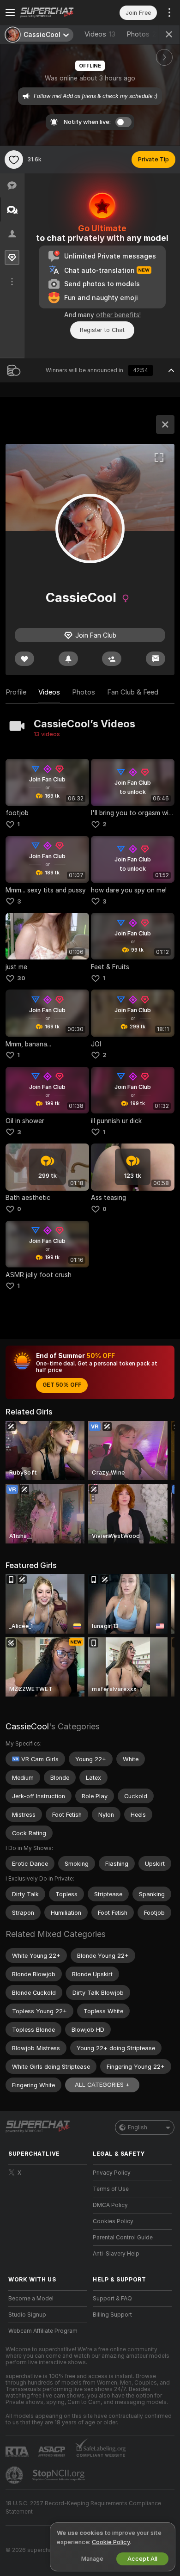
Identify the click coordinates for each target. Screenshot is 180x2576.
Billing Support (112, 2315)
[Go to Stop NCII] (60, 2475)
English (138, 2127)
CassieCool (27, 1726)
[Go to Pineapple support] (15, 2475)
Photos (145, 34)
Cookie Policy (111, 2542)
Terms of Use (111, 2189)
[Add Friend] (112, 659)
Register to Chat (102, 330)
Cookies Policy (113, 2221)
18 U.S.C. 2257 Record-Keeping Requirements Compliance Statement (83, 2508)
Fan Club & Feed (133, 692)
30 (21, 978)
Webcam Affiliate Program (43, 2331)
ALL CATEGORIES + (102, 2085)
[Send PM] (156, 659)
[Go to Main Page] (55, 12)
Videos (100, 34)
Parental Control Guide (123, 2238)
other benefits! (118, 315)
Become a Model (31, 2299)
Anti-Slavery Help (116, 2254)
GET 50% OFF (62, 1385)
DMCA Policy (110, 2205)
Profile (16, 692)
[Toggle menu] (10, 12)
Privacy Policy (112, 2173)
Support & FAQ (112, 2299)
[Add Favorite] (14, 160)
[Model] (165, 424)
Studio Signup (27, 2315)
